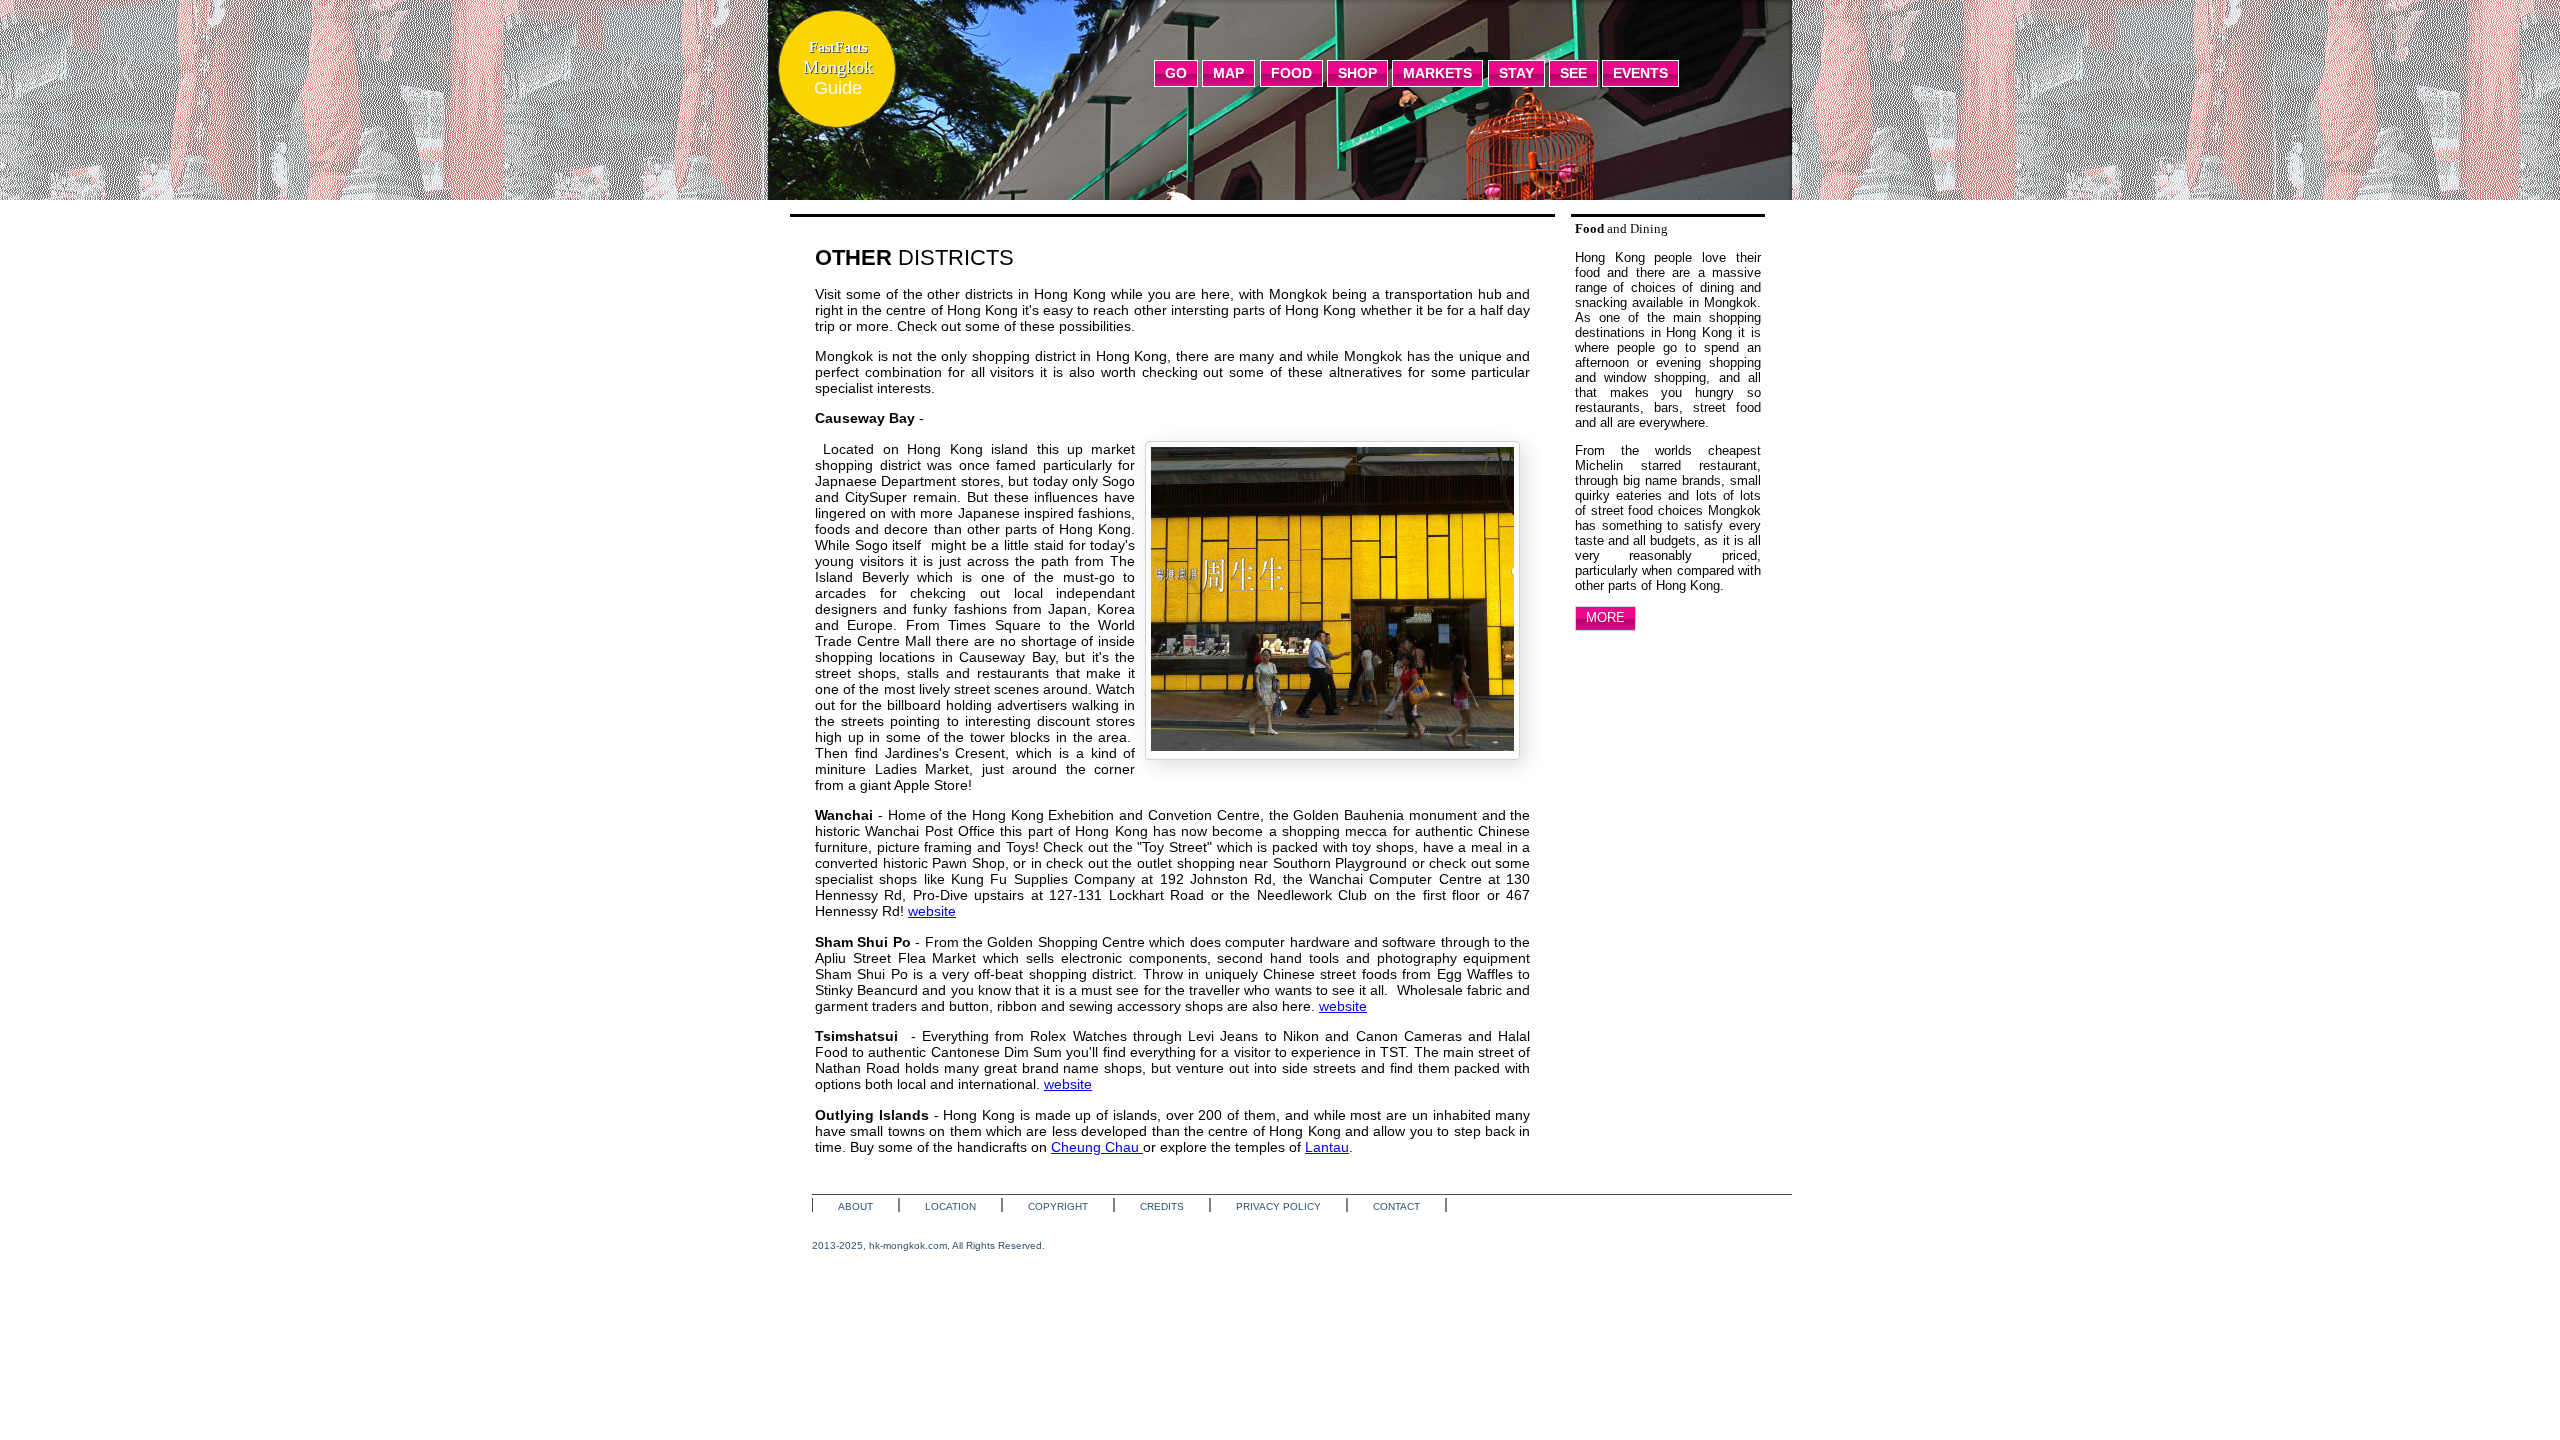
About (855, 1206)
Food (1291, 73)
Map (1228, 73)
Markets (1437, 73)
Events (1640, 73)
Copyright (1058, 1206)
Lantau (1327, 1147)
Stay (1516, 73)
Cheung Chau (1097, 1147)
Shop (1357, 73)
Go (1176, 73)
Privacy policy (1278, 1206)
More (1605, 617)
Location (950, 1206)
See (1573, 73)
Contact (1396, 1206)
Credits (1162, 1206)
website (932, 911)
